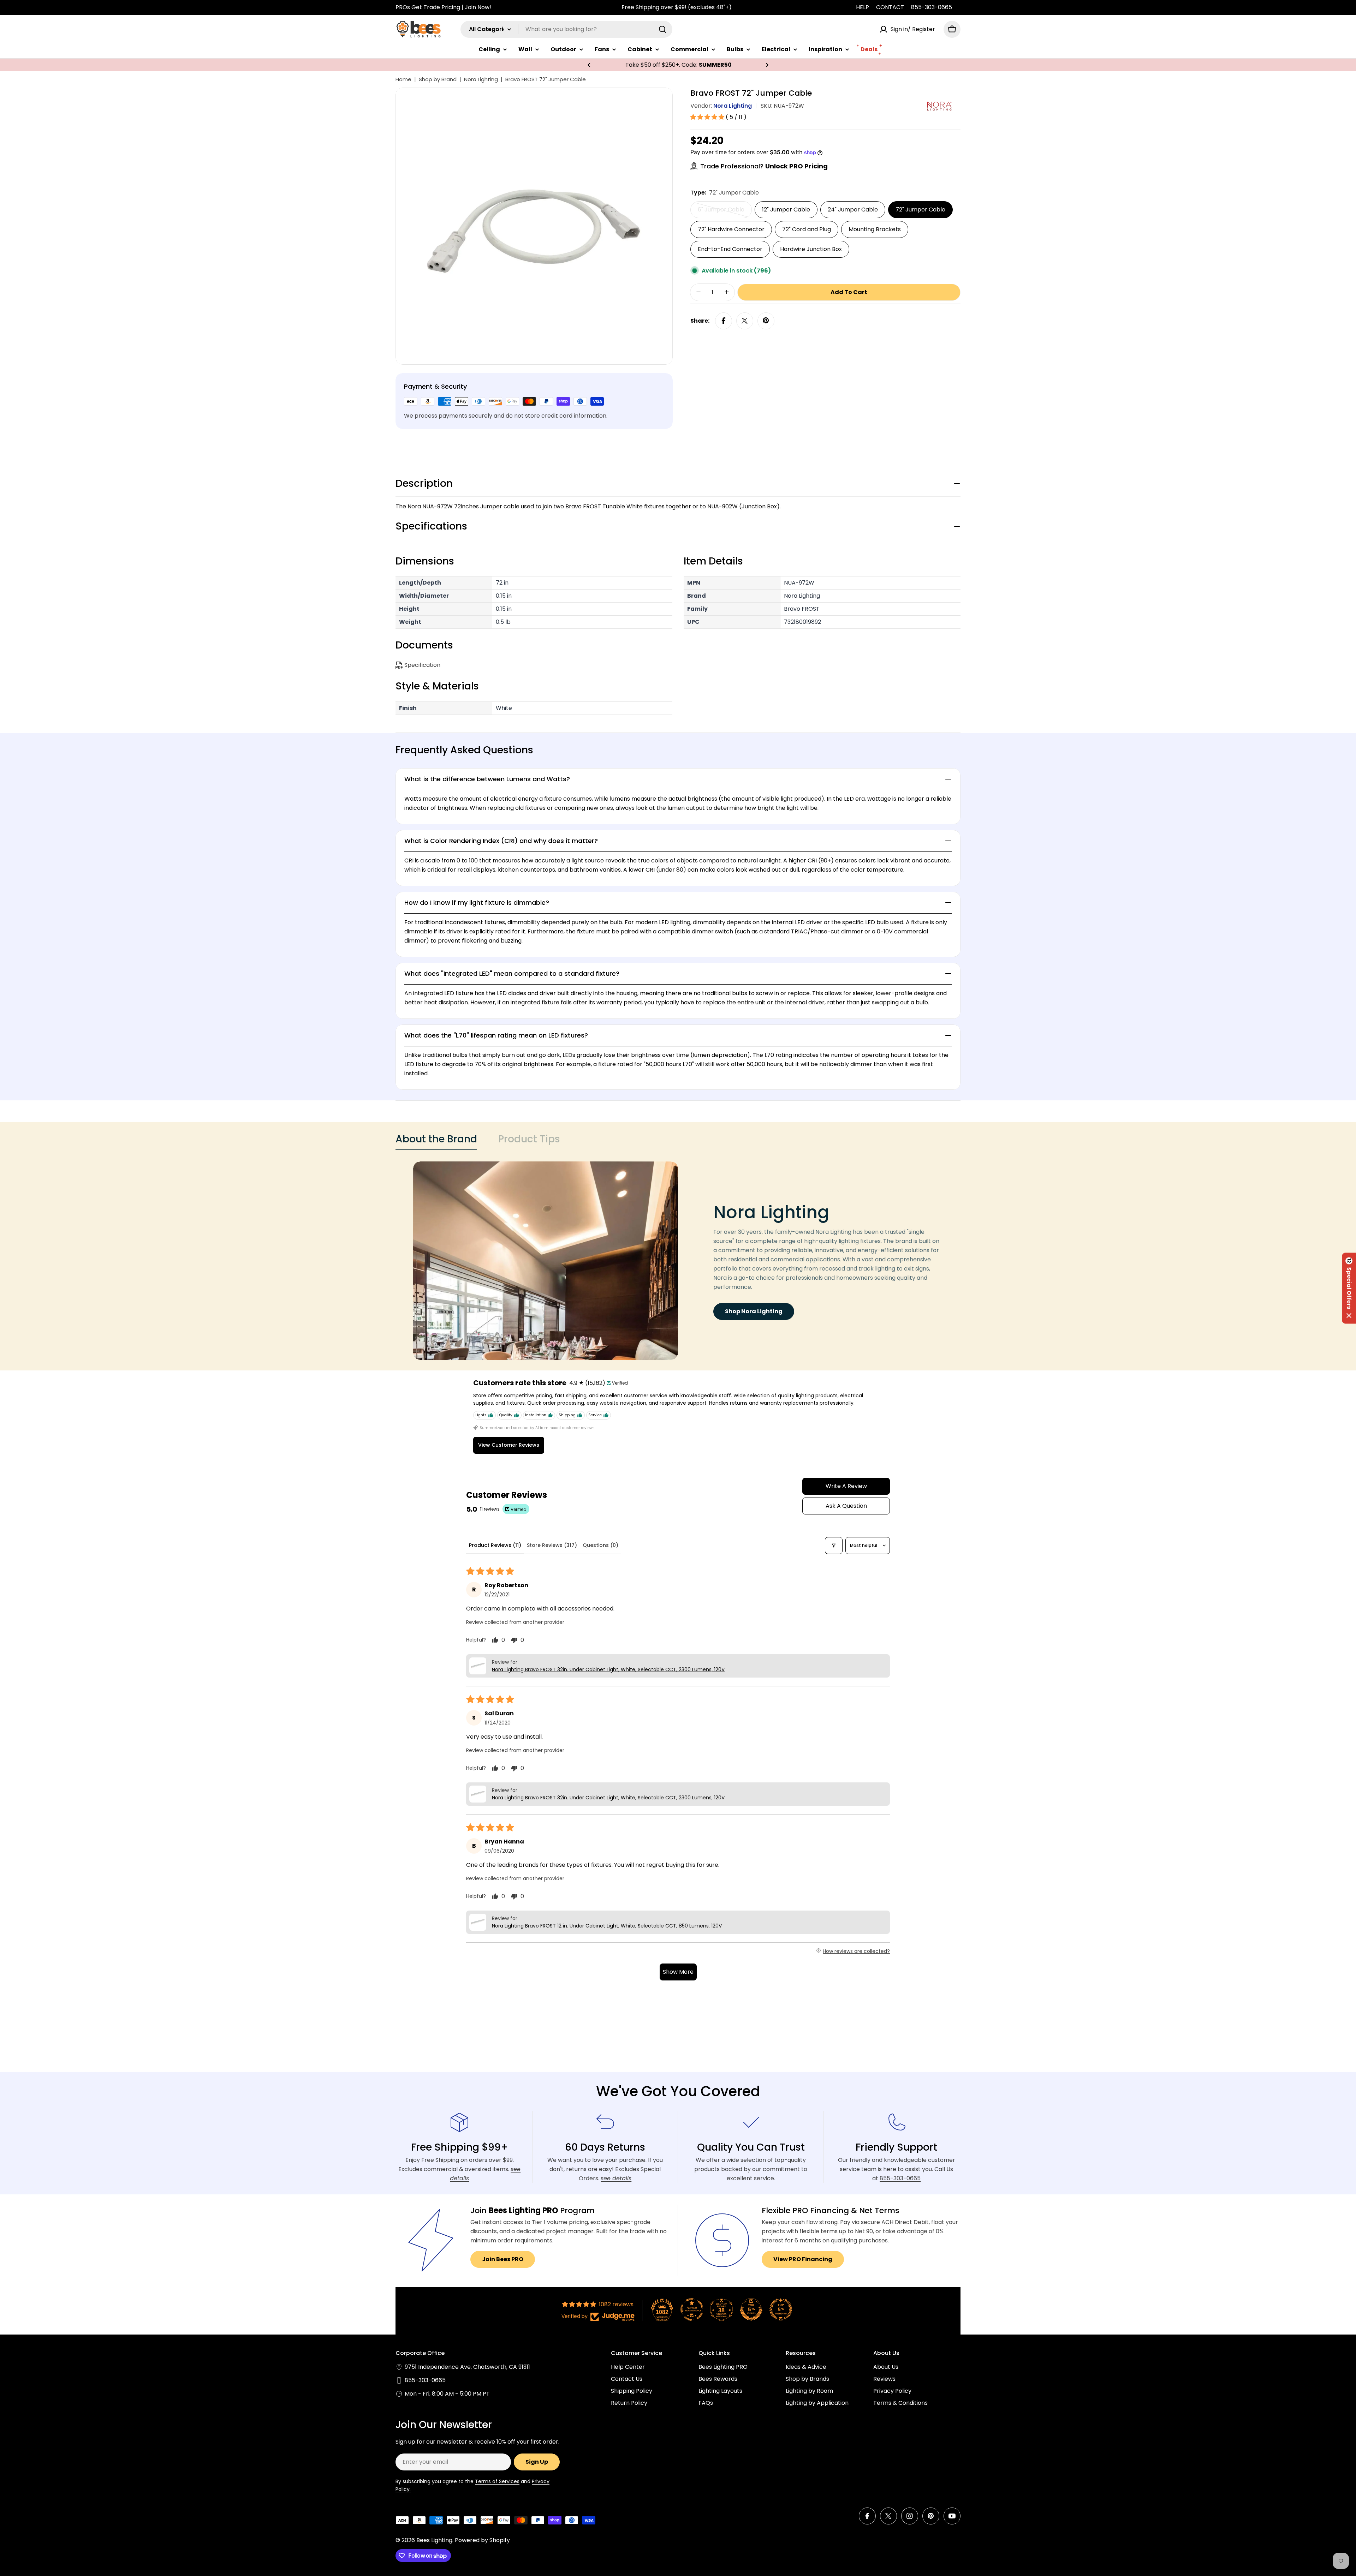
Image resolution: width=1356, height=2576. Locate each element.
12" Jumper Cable (786, 209)
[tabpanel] (678, 1261)
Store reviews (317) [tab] (552, 1545)
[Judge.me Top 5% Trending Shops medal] (781, 2309)
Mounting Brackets (875, 229)
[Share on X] (745, 321)
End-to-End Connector (730, 249)
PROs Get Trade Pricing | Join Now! (443, 7)
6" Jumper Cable (725, 211)
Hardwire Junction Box (811, 249)
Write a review (846, 1486)
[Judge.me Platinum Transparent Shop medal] (692, 2309)
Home (403, 79)
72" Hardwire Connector (731, 229)
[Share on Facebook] (724, 321)
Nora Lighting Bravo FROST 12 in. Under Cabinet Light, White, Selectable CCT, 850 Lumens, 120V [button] (607, 1926)
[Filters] (834, 1546)
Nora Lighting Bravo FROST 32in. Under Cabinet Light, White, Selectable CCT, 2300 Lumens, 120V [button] (608, 1669)
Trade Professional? (764, 166)
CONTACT (890, 7)
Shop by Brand (438, 79)
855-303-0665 (932, 7)
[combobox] (566, 29)
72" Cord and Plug (807, 229)
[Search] (662, 29)
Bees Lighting (434, 2540)
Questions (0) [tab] (600, 1545)
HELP (863, 7)
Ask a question (846, 1506)
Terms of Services (497, 2481)
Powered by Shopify (482, 2540)
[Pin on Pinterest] (766, 321)
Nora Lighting (481, 79)
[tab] (436, 1141)
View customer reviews (509, 1445)
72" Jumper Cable (920, 209)
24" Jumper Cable (853, 209)
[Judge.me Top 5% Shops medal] (751, 2309)
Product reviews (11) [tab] (495, 1545)
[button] (589, 65)
